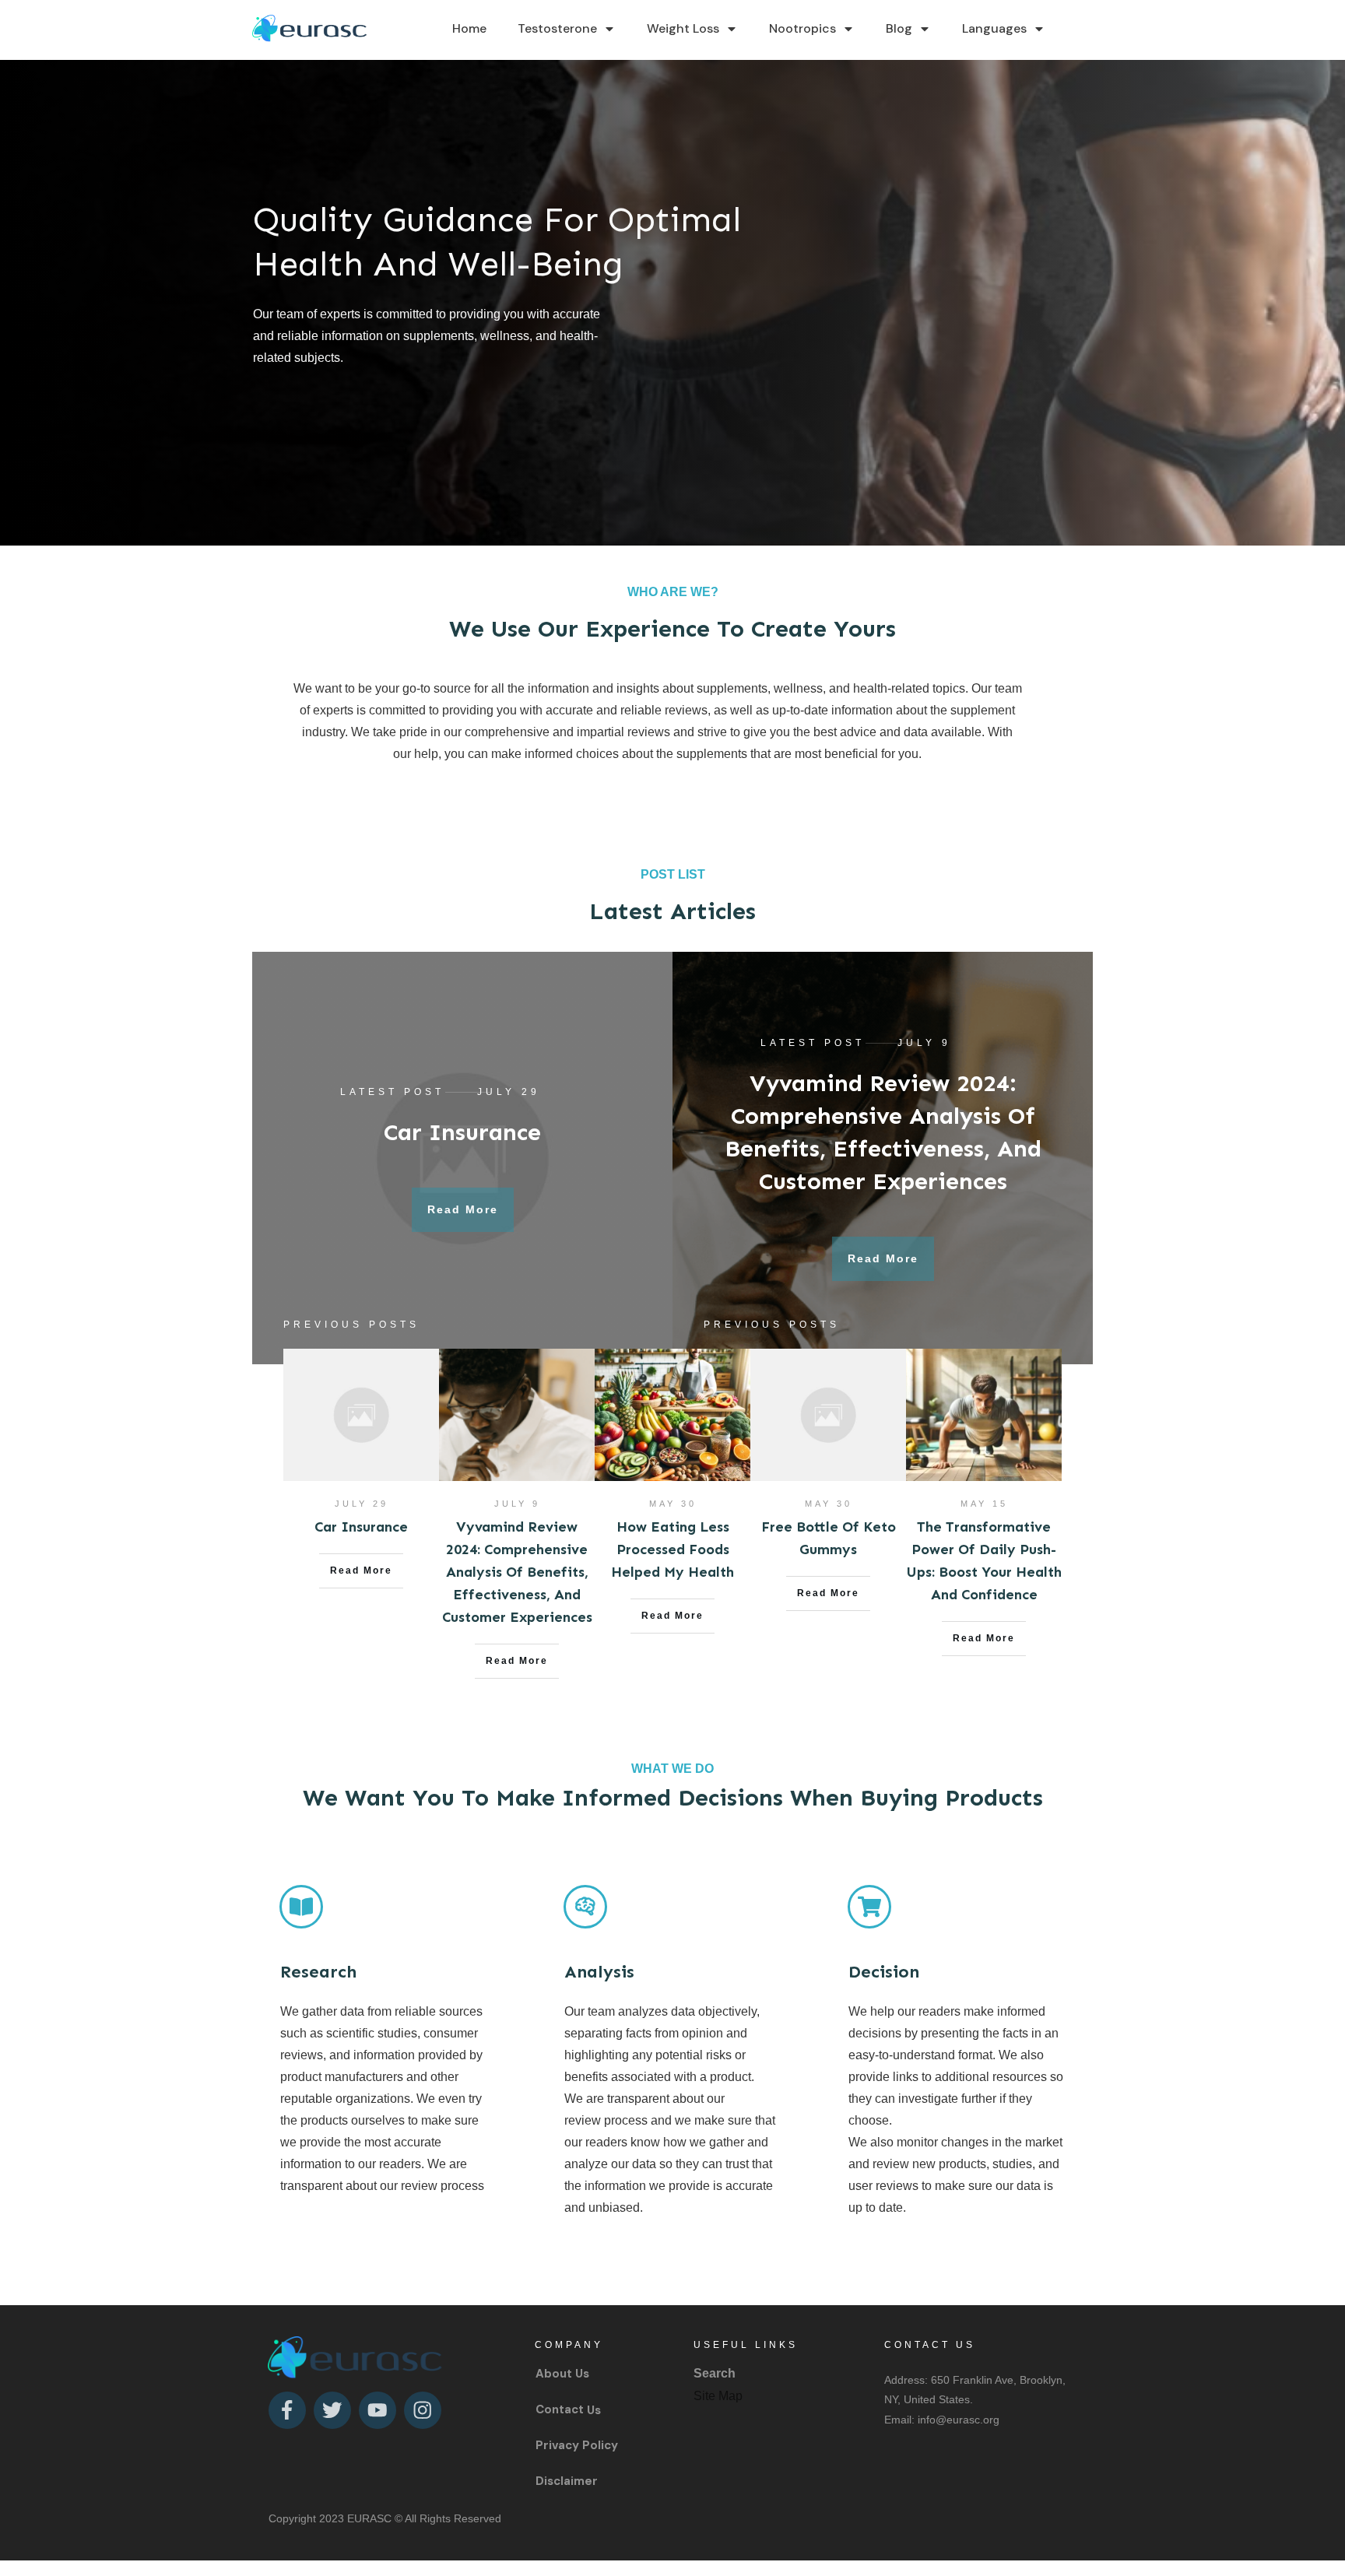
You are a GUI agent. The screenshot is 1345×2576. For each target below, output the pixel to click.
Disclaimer (567, 2481)
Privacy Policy (577, 2445)
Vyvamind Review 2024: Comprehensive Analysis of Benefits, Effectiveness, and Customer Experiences (517, 1572)
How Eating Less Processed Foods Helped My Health (672, 1549)
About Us (562, 2374)
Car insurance (462, 1132)
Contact (560, 2409)
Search (715, 2373)
